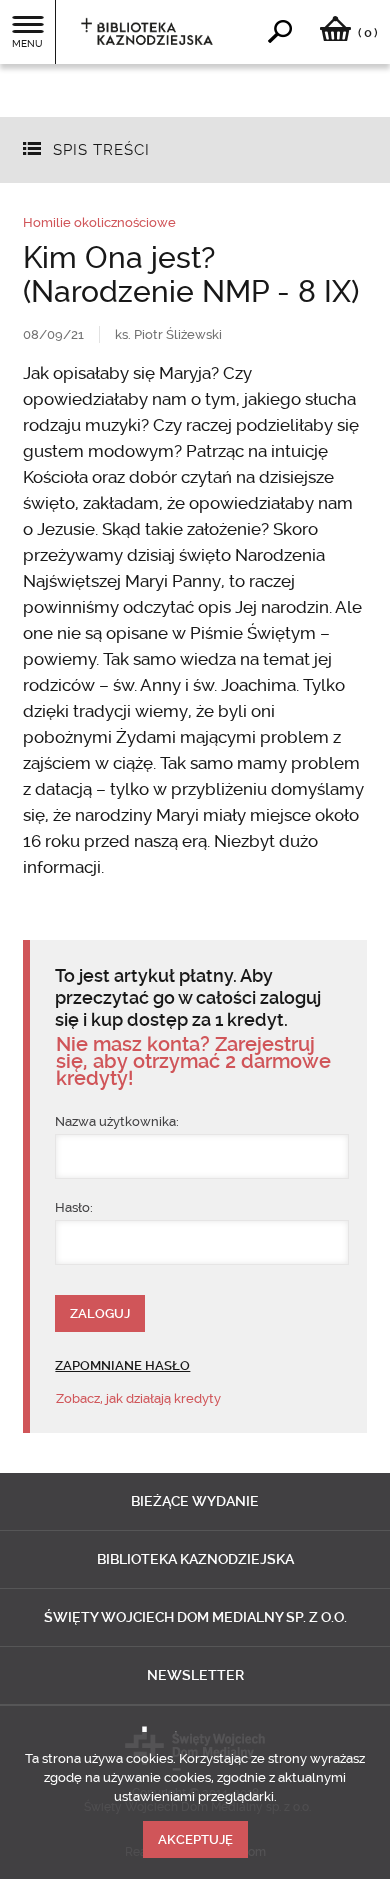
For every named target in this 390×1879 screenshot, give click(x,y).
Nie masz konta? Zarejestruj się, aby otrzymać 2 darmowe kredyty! (193, 1061)
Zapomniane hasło (122, 1365)
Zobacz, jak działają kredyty (138, 1398)
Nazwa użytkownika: (117, 1121)
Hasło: (74, 1207)
